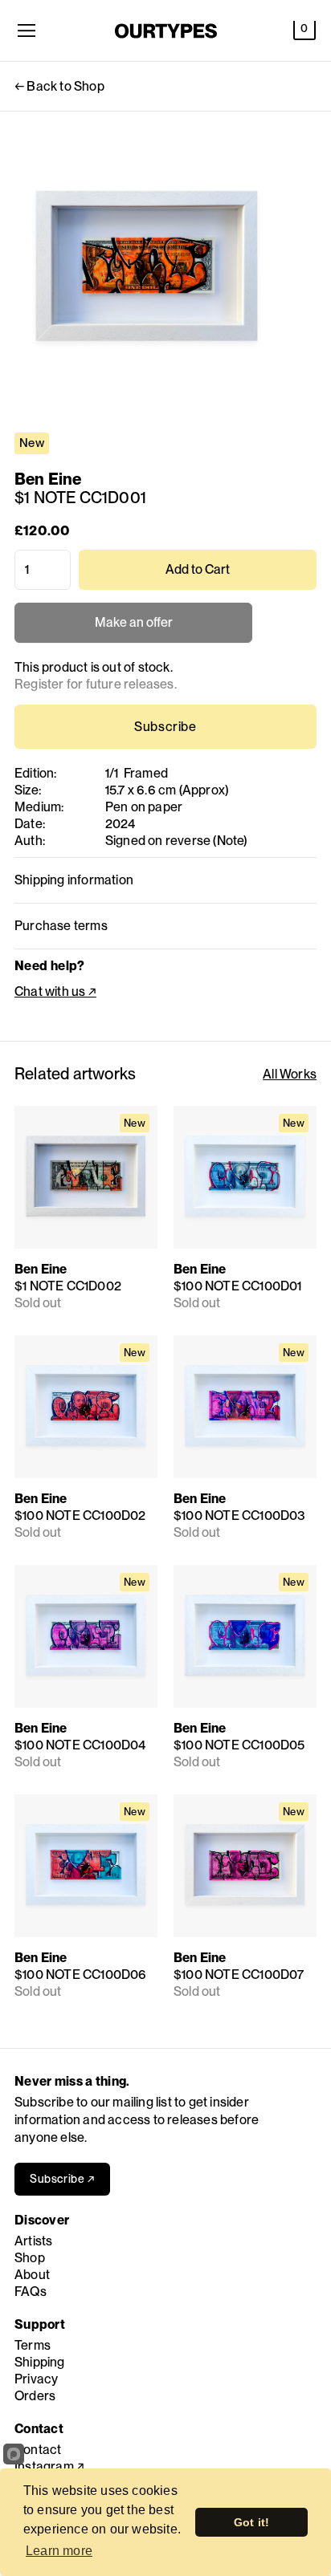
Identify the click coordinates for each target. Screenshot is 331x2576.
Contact (38, 2450)
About (32, 2275)
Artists (33, 2241)
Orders (35, 2396)
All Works (290, 1074)
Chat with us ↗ (55, 991)
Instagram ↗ (49, 2466)
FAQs (31, 2292)
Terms (33, 2345)
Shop (30, 2258)
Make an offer (133, 629)
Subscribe (165, 727)
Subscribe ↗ (62, 2179)
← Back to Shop (59, 86)
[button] (304, 30)
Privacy (36, 2379)
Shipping (40, 2362)
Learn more (59, 2551)
